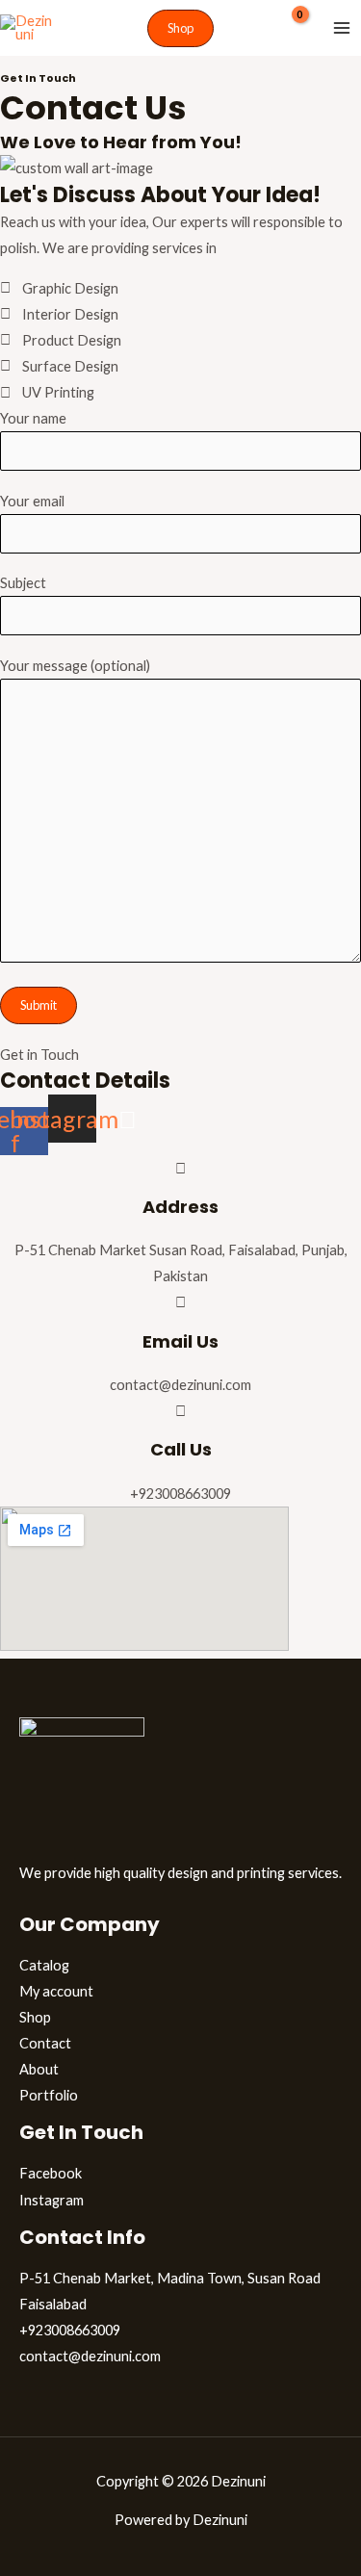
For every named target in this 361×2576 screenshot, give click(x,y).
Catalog (44, 1965)
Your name (33, 418)
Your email (32, 501)
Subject (23, 583)
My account (56, 1991)
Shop (35, 2017)
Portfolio (49, 2095)
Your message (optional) (75, 666)
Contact (45, 2043)
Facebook (51, 2173)
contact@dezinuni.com (90, 2356)
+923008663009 (70, 2330)
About (39, 2069)
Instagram (52, 2200)
